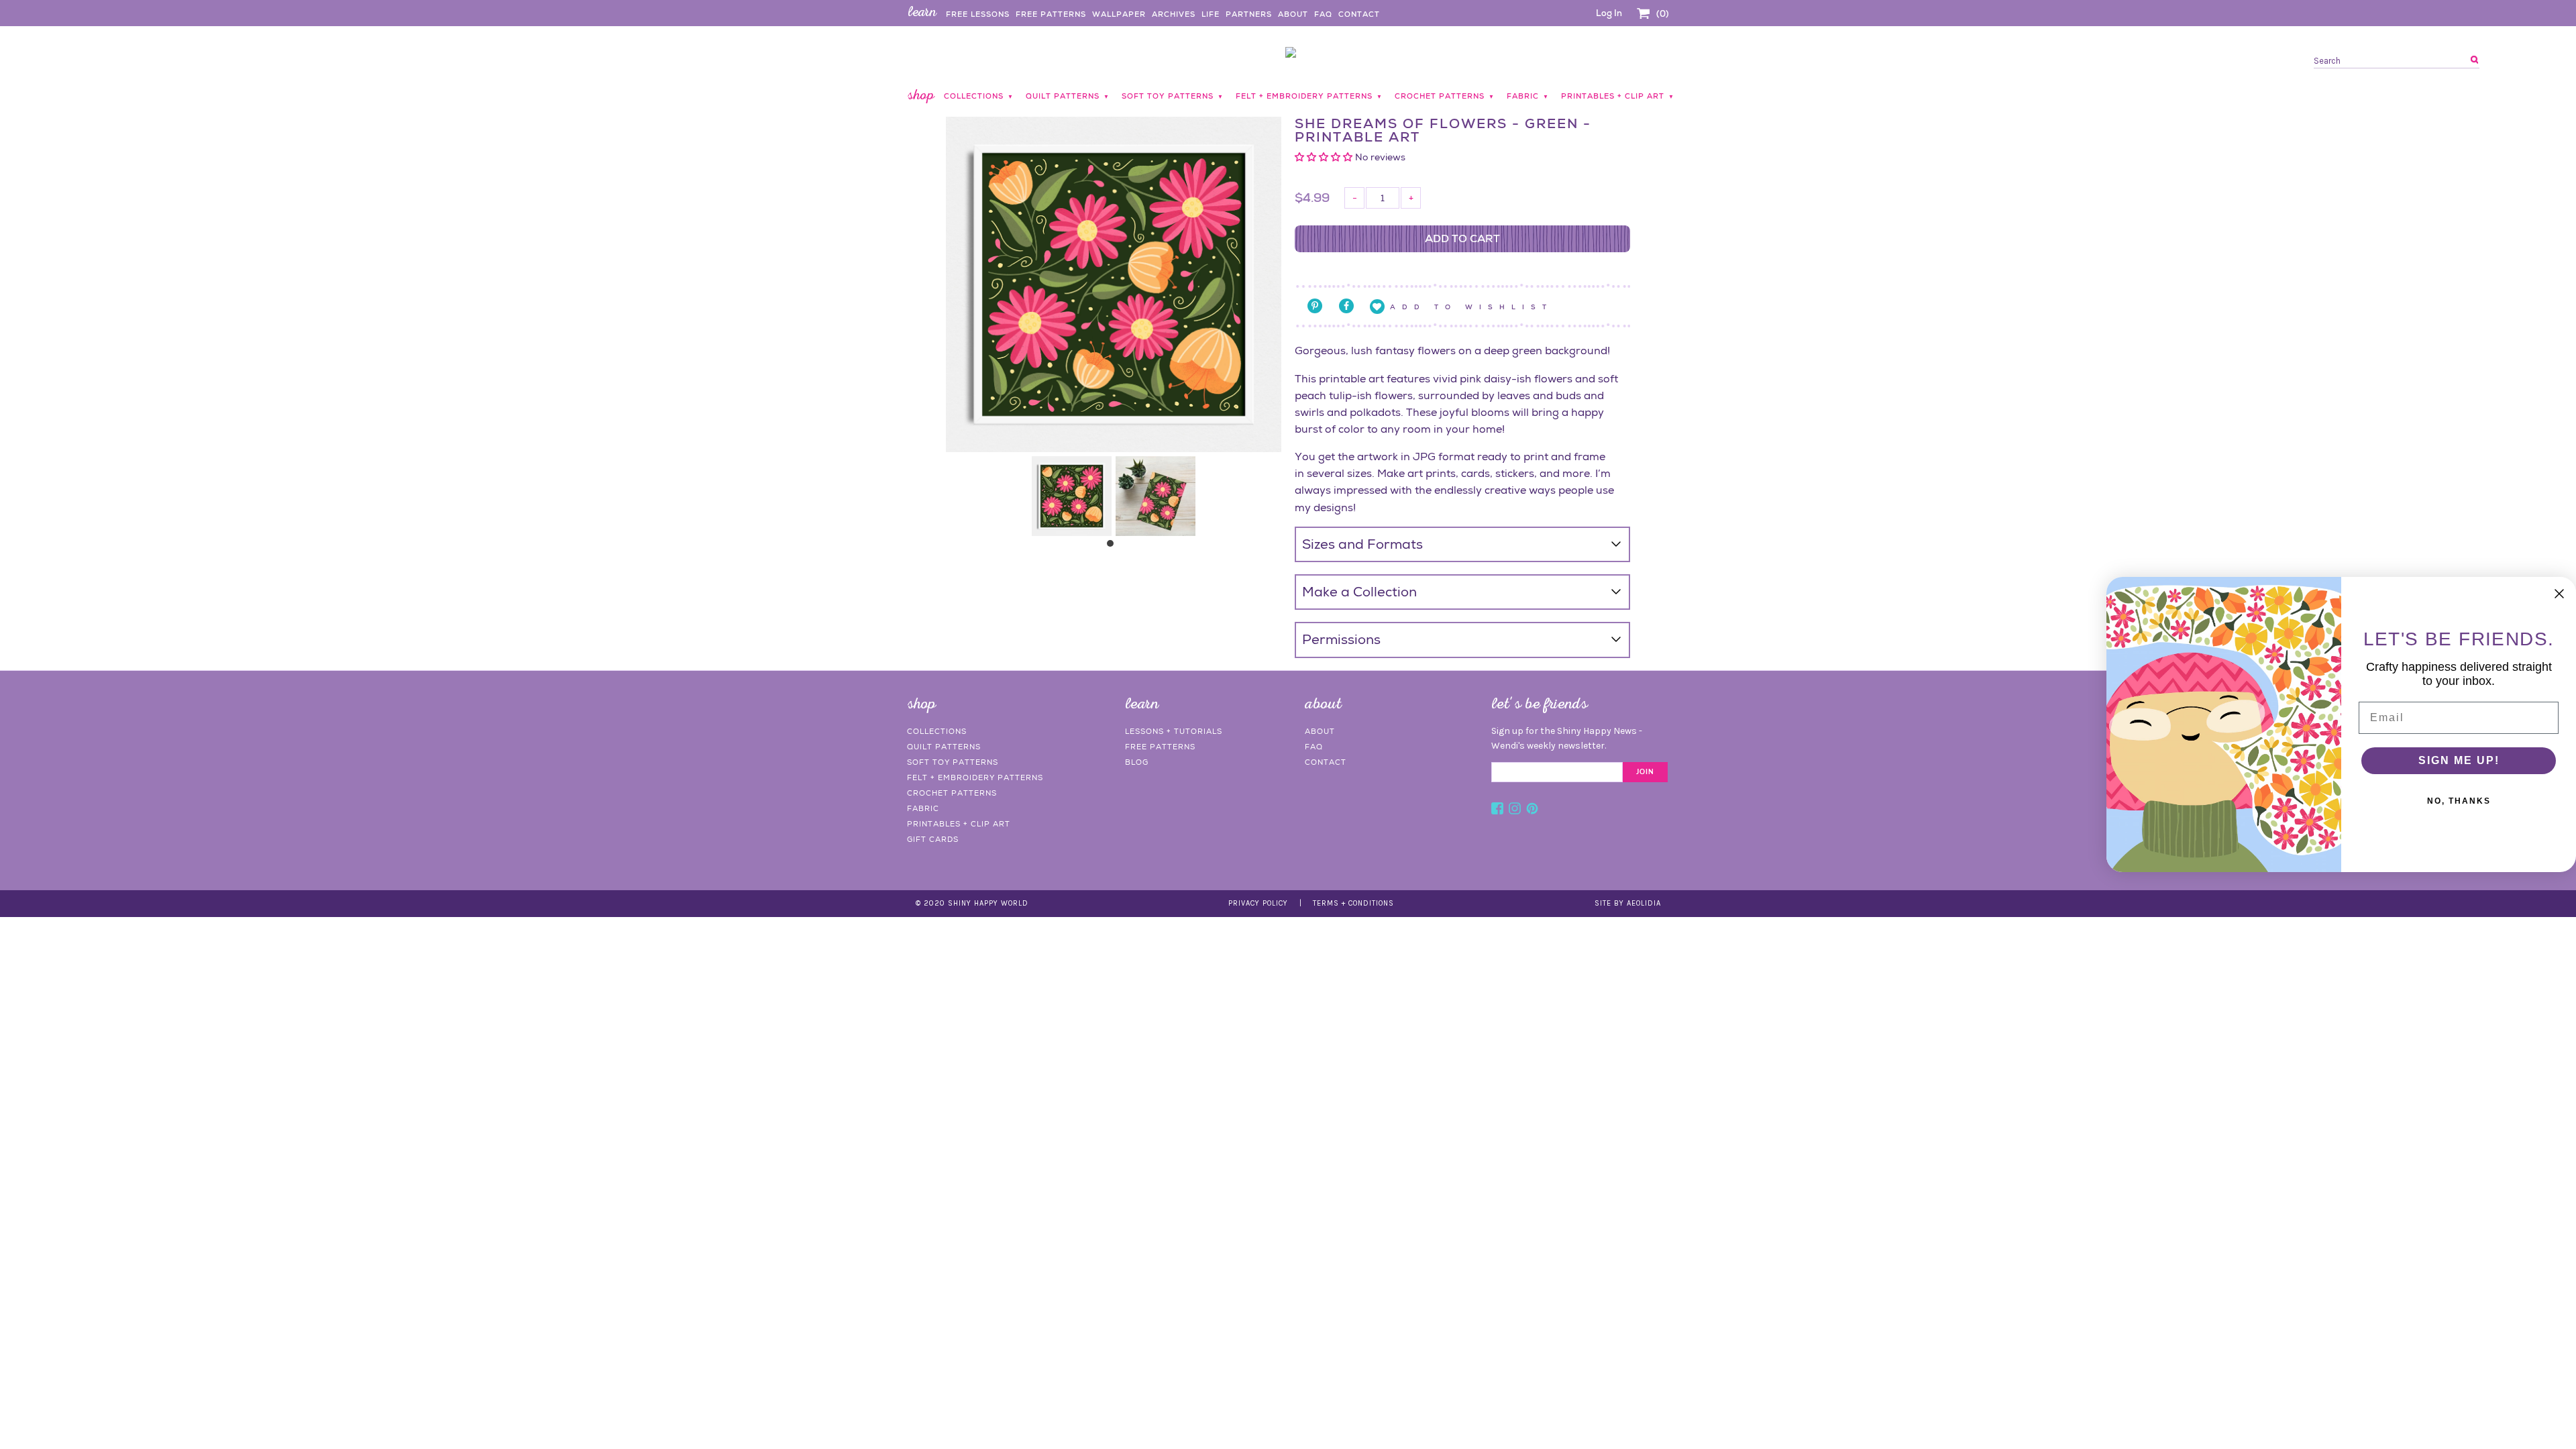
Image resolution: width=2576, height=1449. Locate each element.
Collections (937, 731)
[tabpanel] (1072, 496)
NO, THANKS (2459, 801)
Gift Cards (933, 839)
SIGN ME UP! (2459, 760)
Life (1211, 14)
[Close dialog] (2559, 594)
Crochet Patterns (952, 793)
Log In (1609, 13)
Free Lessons (978, 14)
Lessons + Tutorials (1174, 731)
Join (1645, 772)
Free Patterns (1051, 14)
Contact (1359, 14)
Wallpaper (1119, 14)
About (1293, 14)
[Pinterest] (1532, 810)
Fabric (923, 808)
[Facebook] (1497, 810)
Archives (1174, 14)
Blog (1137, 762)
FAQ (1323, 14)
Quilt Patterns (944, 747)
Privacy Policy (1258, 903)
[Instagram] (1515, 810)
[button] (1325, 157)
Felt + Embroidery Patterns (975, 777)
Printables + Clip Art (959, 824)
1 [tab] (1114, 547)
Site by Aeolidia (1628, 903)
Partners (1249, 14)
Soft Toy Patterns (953, 762)
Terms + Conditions (1353, 903)
